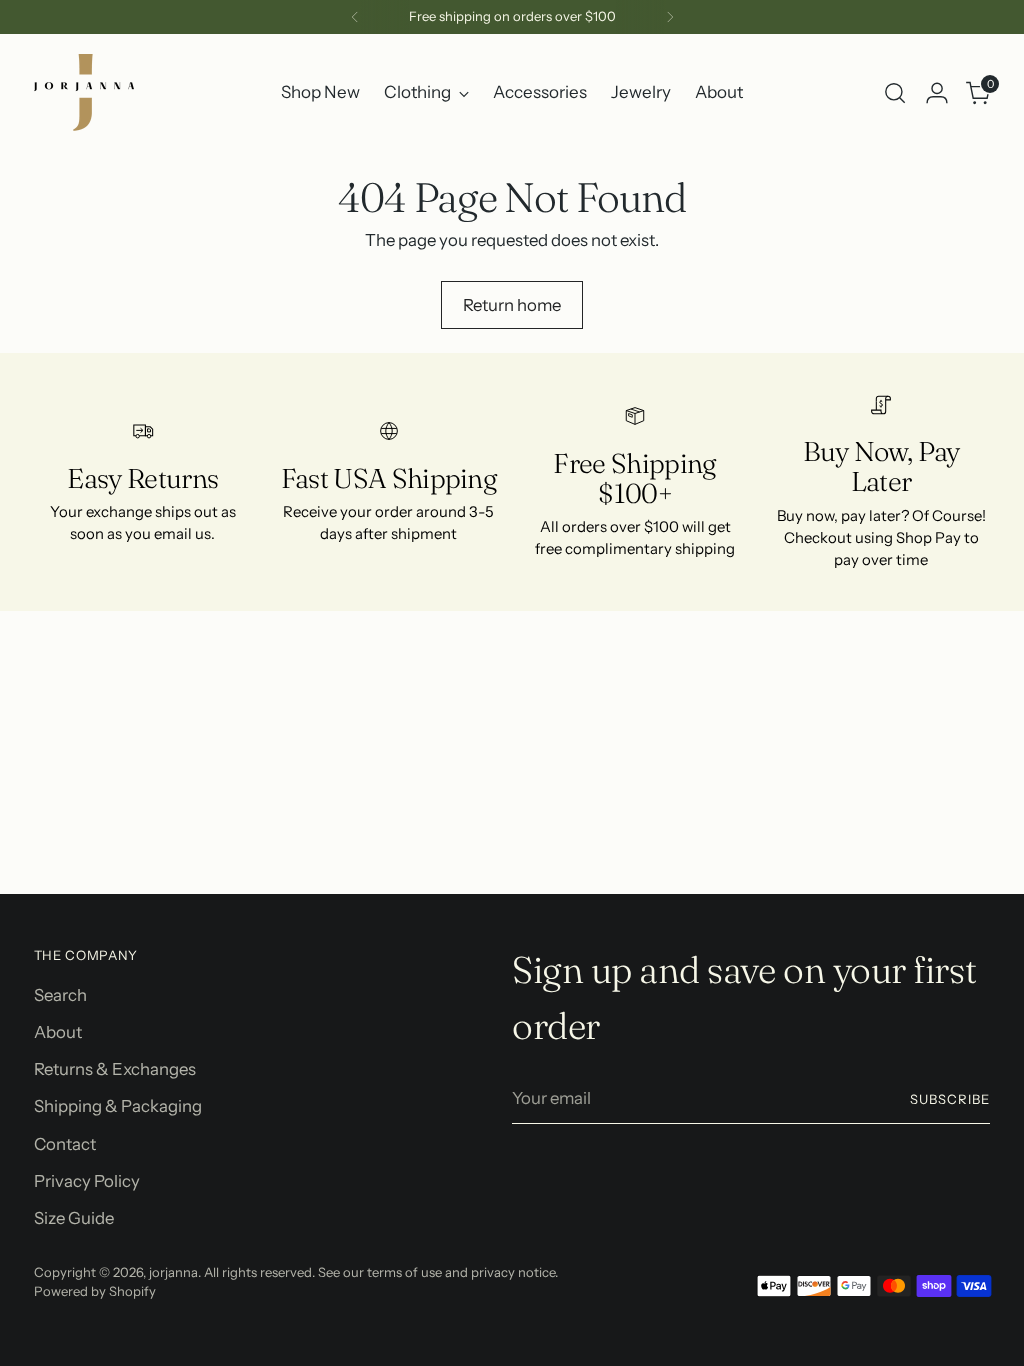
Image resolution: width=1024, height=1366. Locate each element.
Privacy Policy (87, 1181)
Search (60, 995)
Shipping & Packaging (118, 1106)
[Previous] (355, 17)
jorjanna (173, 1272)
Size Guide (74, 1218)
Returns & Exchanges (115, 1069)
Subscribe (950, 1099)
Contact (65, 1144)
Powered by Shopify (95, 1291)
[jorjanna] (84, 92)
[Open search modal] (895, 93)
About (58, 1032)
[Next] (670, 17)
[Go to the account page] (937, 93)
